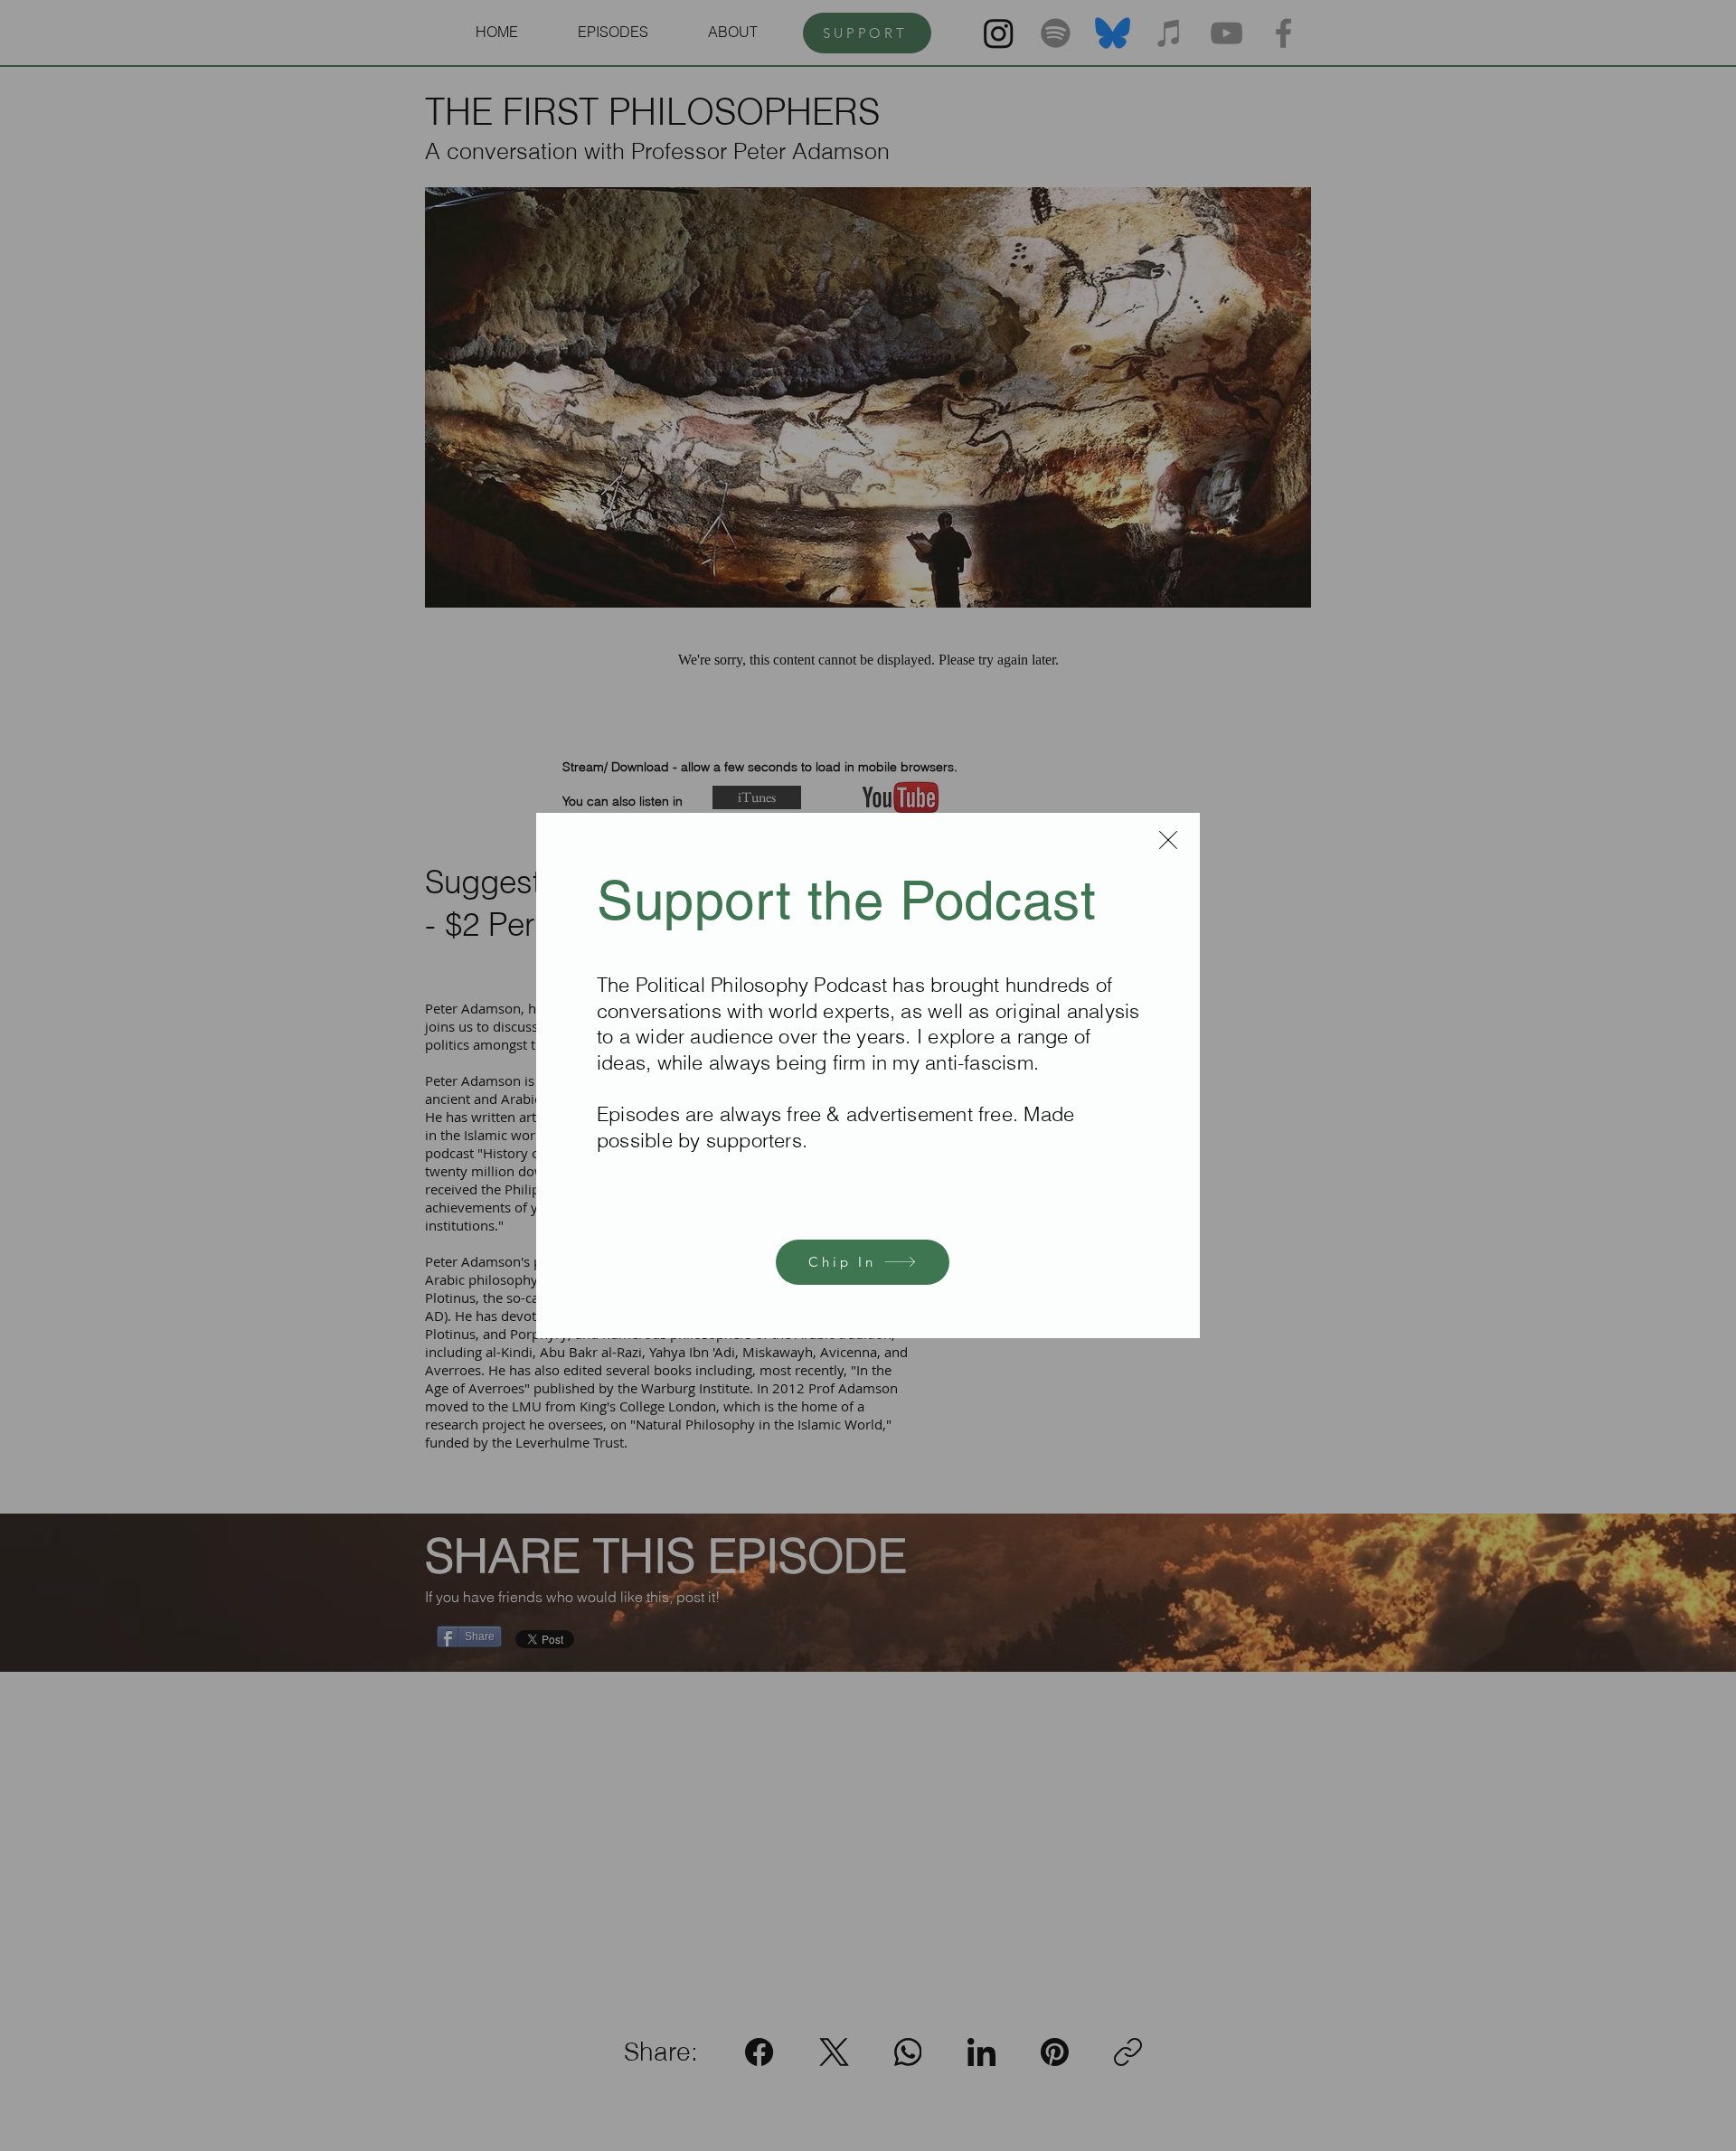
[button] (1168, 840)
